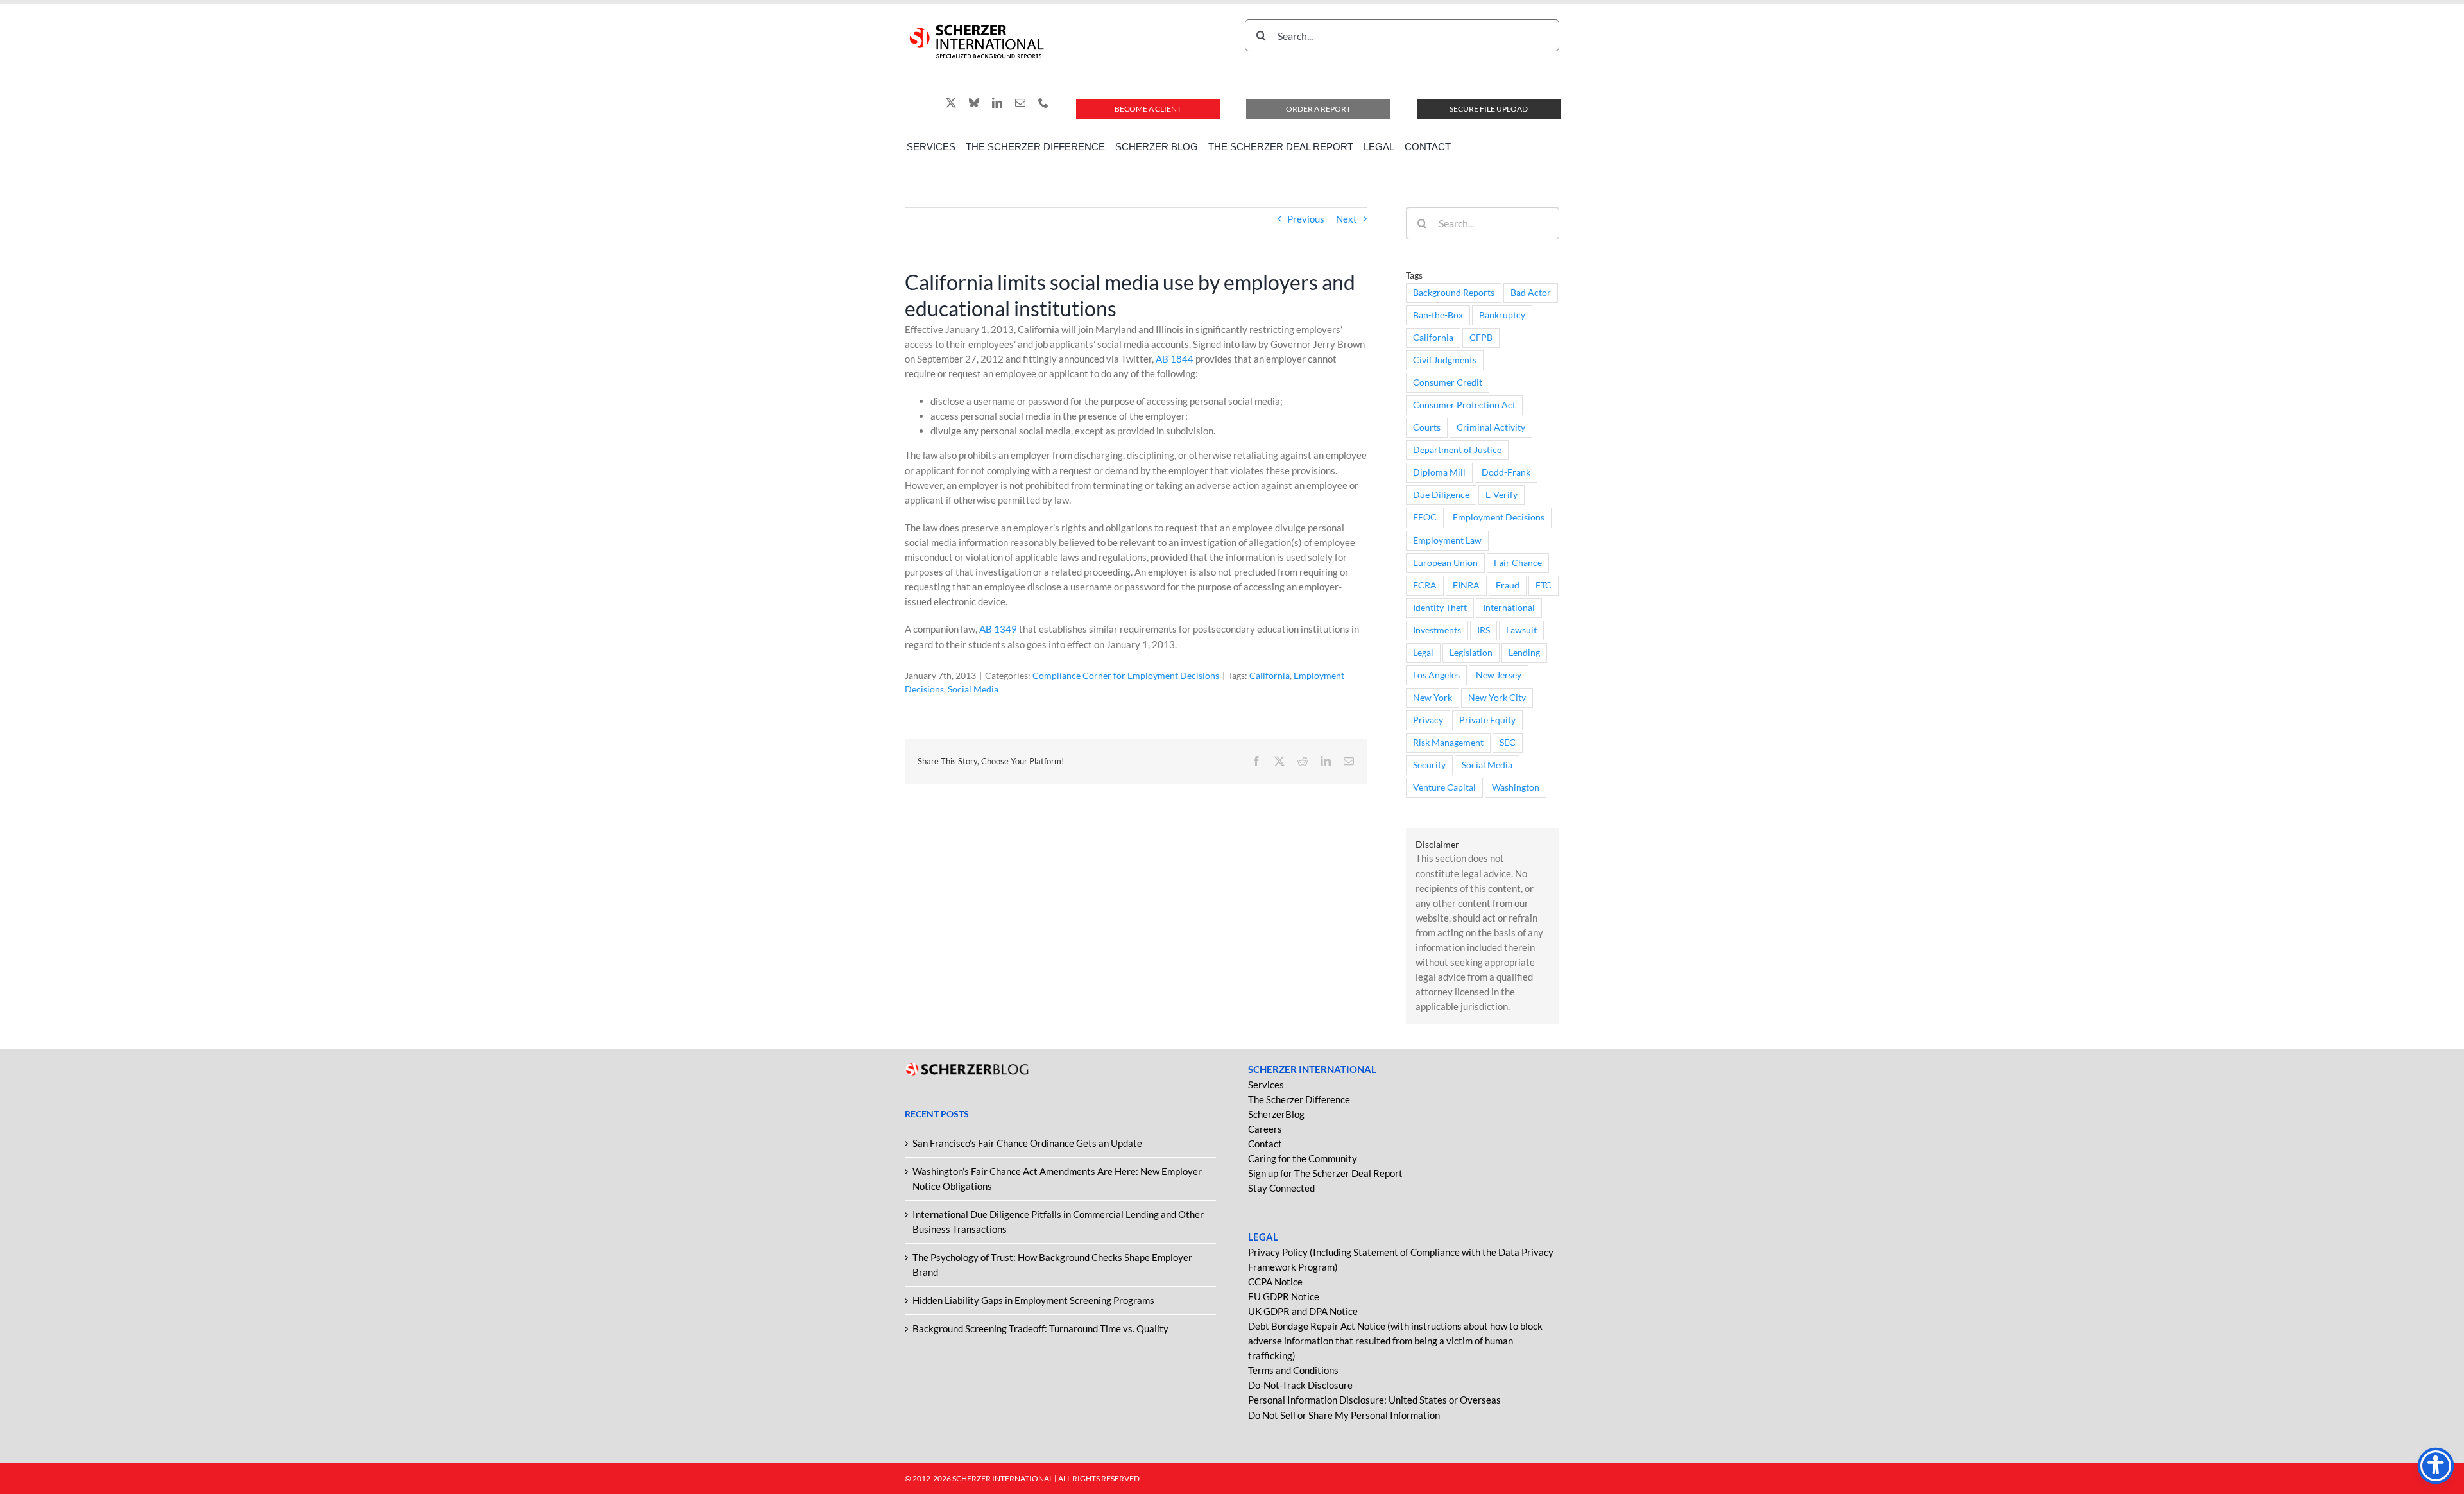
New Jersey (1499, 675)
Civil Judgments (1445, 360)
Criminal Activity (1491, 427)
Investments (1437, 630)
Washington (1516, 787)
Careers (1265, 1129)
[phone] (1043, 103)
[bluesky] (974, 103)
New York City (1497, 698)
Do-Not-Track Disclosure (1300, 1385)
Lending (1524, 653)
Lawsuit (1521, 630)
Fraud (1508, 585)
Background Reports (1454, 293)
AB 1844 (1175, 359)
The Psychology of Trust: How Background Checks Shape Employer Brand (1052, 1265)
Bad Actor (1531, 293)
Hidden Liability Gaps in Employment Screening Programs (1033, 1300)
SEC (1508, 743)
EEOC (1425, 517)
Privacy (1428, 720)
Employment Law (1447, 540)
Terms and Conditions (1293, 1370)
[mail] (1020, 103)
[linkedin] (997, 103)
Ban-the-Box (1438, 315)
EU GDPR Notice (1284, 1296)
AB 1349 (998, 629)
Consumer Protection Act (1464, 405)
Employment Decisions (1499, 517)
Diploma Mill (1439, 472)
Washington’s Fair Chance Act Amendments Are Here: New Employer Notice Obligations (1057, 1179)
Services (1266, 1085)
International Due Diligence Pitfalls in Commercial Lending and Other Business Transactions (1058, 1222)
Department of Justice (1457, 450)
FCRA (1425, 585)
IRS (1484, 630)
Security (1429, 765)
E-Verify (1502, 495)
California (1270, 675)
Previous (1306, 219)
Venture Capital (1444, 787)
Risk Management (1448, 743)
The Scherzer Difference (1299, 1099)
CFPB (1481, 338)
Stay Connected (1281, 1188)
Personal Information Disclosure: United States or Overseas (1374, 1400)
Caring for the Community (1303, 1158)
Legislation (1471, 653)
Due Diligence (1441, 495)
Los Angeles (1436, 675)
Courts (1427, 427)
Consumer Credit (1448, 382)
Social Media (973, 689)
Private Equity (1487, 720)
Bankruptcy (1502, 315)
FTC (1544, 585)
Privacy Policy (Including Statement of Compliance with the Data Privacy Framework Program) (1401, 1259)
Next (1347, 219)
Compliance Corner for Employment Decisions (1126, 675)
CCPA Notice (1275, 1282)
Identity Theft (1440, 608)
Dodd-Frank (1506, 472)
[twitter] (951, 103)
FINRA (1466, 585)
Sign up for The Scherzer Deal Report (1325, 1173)
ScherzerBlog (1276, 1114)
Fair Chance (1518, 563)
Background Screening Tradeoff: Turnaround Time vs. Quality (1040, 1328)
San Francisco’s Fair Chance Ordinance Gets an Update (1027, 1143)
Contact (1265, 1144)
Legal (1423, 653)
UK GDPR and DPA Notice (1303, 1311)
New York (1433, 698)
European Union (1445, 563)
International (1509, 608)
